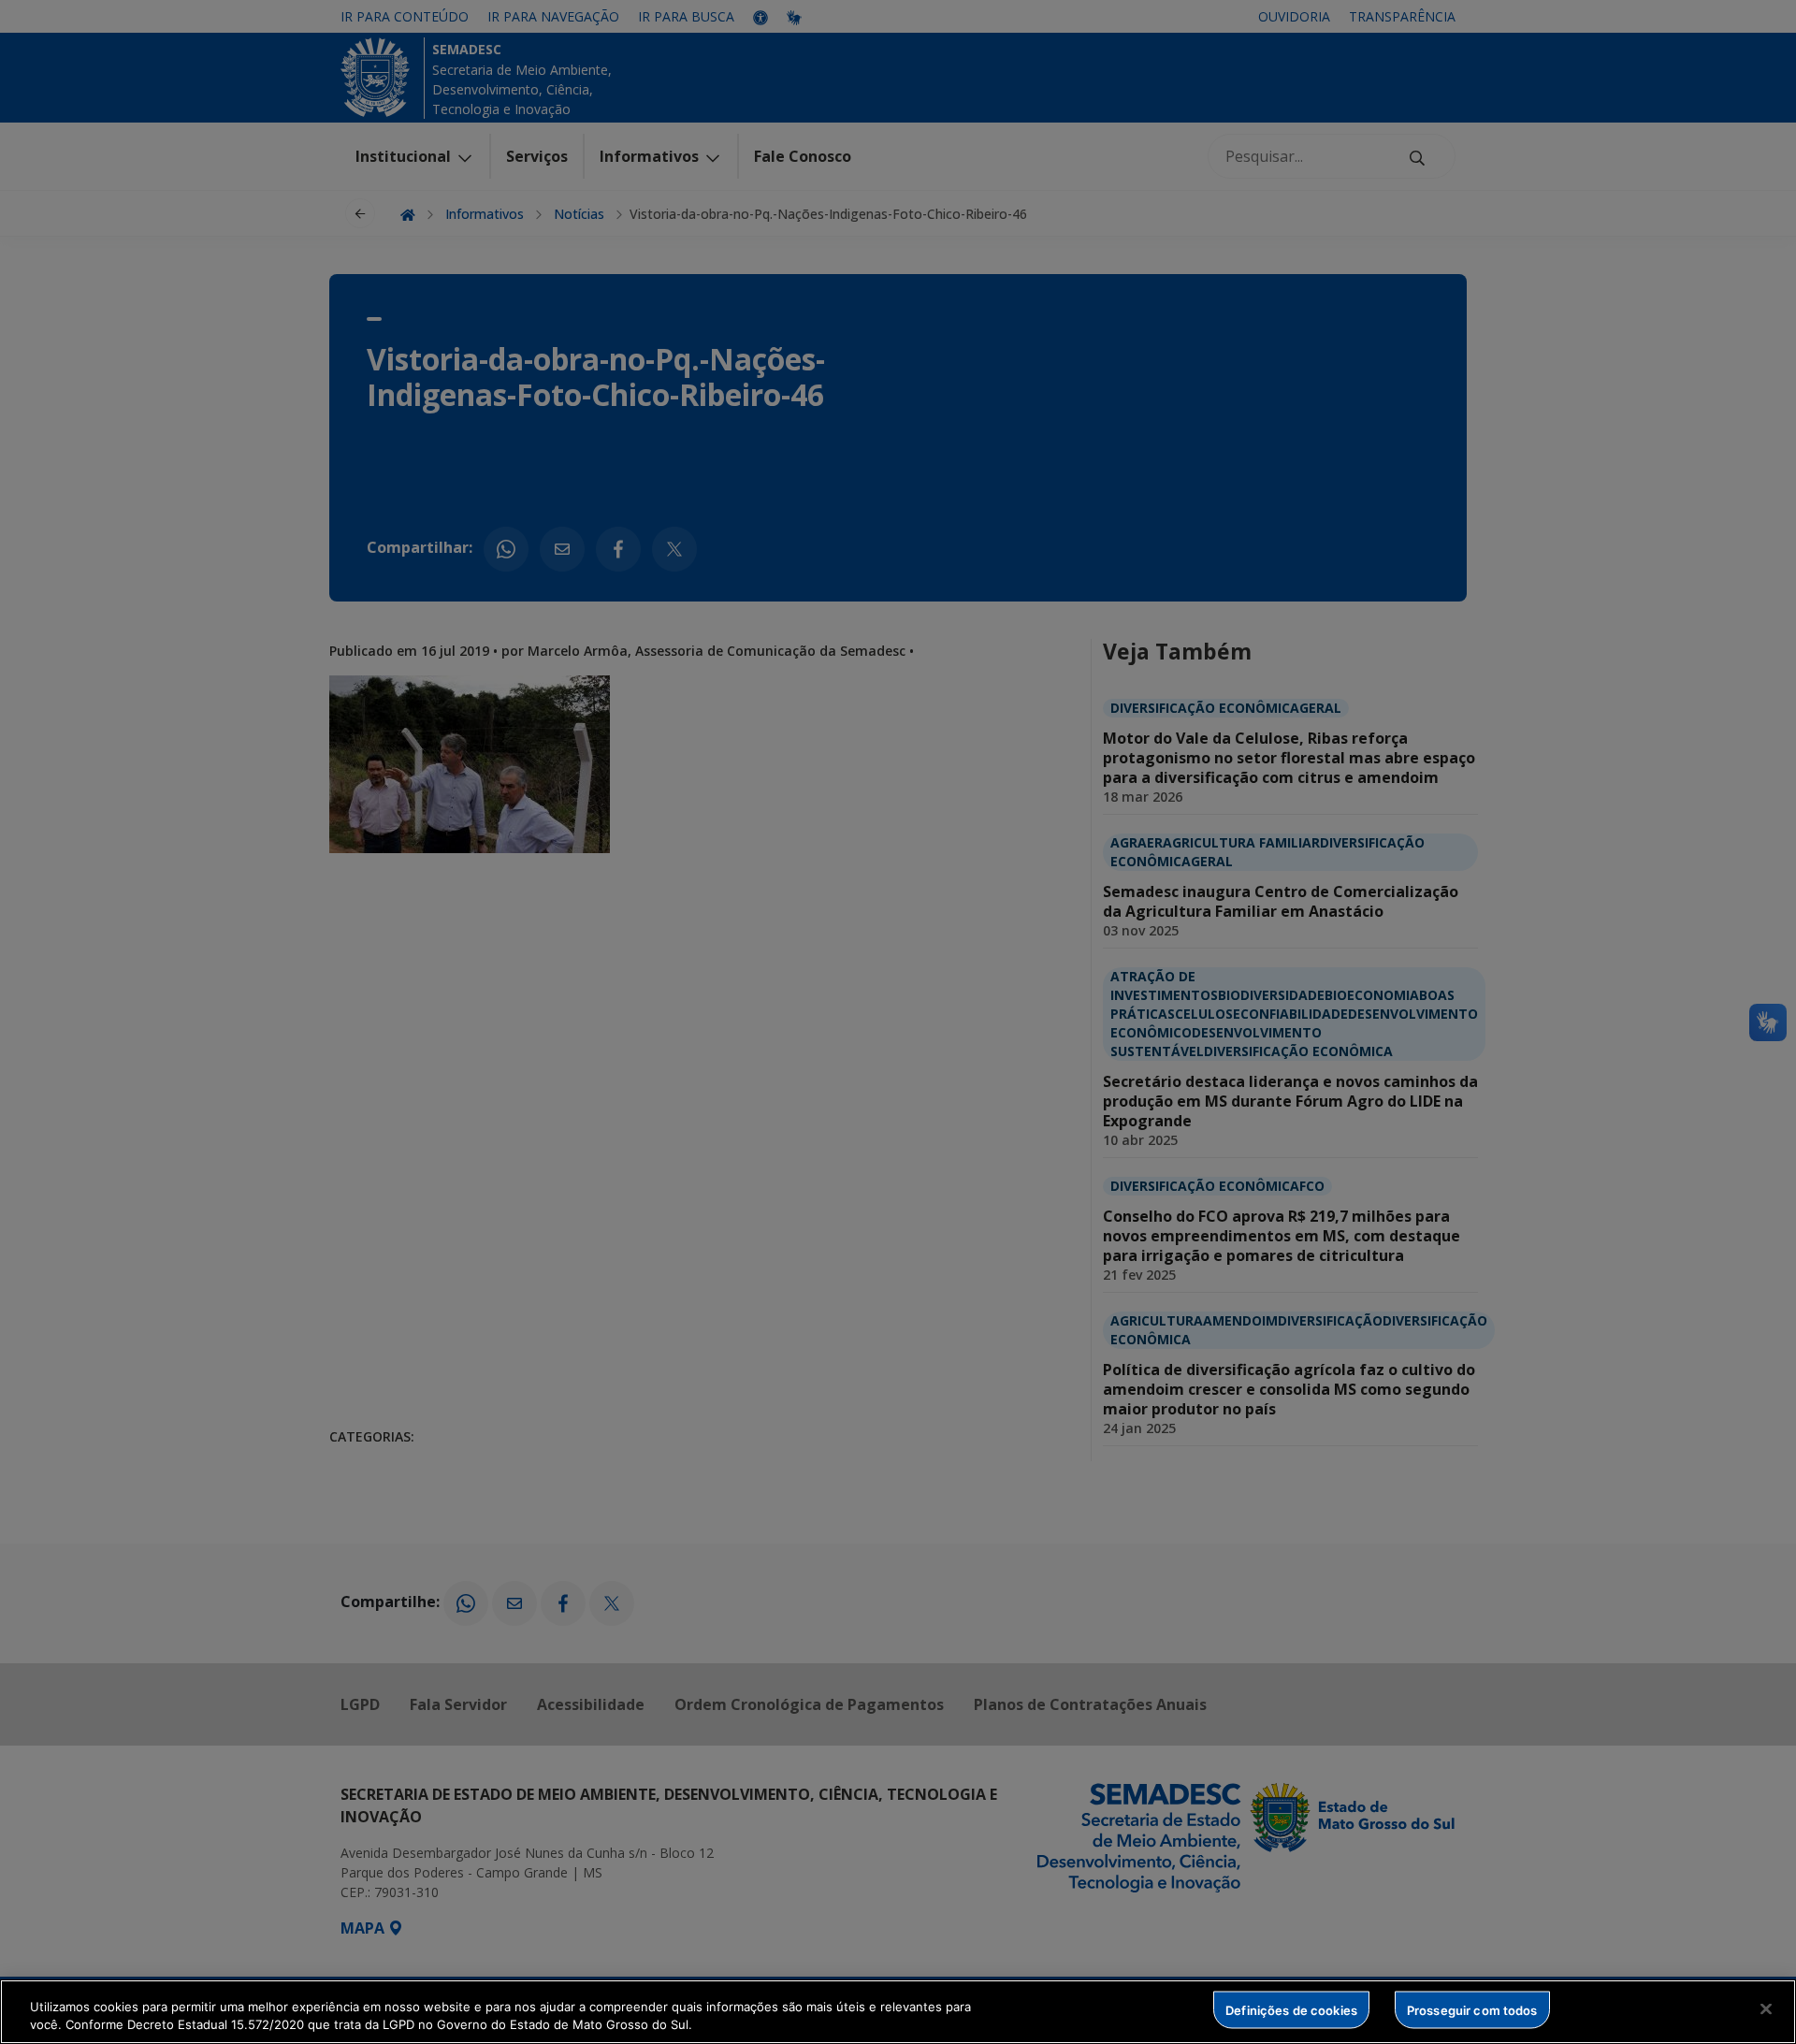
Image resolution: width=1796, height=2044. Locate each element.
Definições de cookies (1291, 2009)
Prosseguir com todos (1472, 2009)
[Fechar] (1766, 2009)
